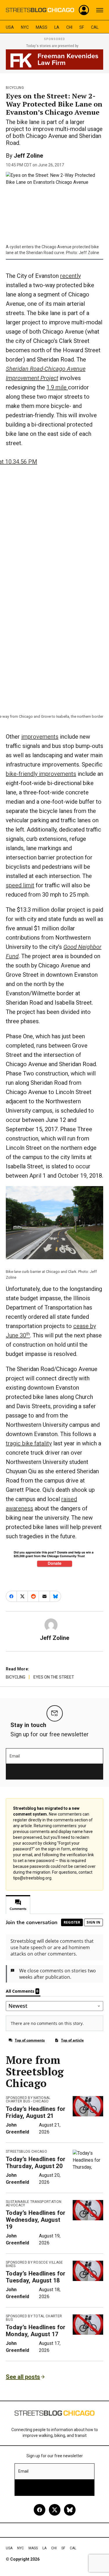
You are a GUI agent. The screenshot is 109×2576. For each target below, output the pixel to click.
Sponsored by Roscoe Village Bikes (34, 2264)
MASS (42, 27)
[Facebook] (40, 2510)
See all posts (23, 2377)
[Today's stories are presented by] (54, 60)
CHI (69, 27)
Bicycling (15, 88)
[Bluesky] (70, 2510)
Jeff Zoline (28, 156)
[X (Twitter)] (55, 2510)
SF (82, 27)
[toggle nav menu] (100, 10)
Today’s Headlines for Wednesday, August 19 (36, 2220)
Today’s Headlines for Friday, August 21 (36, 2112)
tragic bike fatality (29, 1443)
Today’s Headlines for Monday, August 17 (36, 2331)
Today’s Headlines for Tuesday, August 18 (36, 2277)
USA (10, 27)
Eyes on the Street (54, 1677)
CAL (95, 27)
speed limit (20, 885)
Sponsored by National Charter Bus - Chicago (28, 2100)
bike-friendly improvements (41, 774)
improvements (40, 737)
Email (15, 1756)
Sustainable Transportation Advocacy (34, 2203)
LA (57, 27)
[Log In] (84, 10)
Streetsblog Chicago (26, 2152)
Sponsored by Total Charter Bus (34, 2318)
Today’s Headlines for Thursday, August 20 (36, 2163)
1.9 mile (57, 387)
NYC (25, 27)
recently (70, 276)
